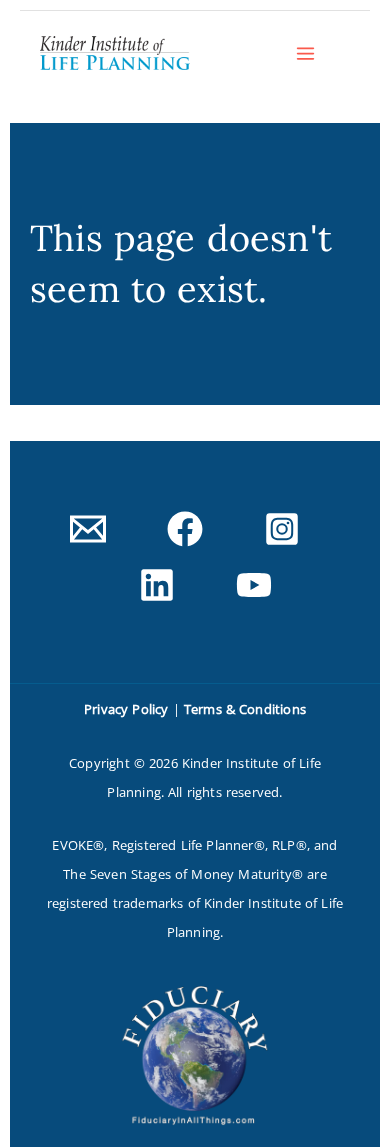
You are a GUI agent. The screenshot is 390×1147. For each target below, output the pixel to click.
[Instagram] (282, 529)
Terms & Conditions (245, 709)
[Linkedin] (157, 585)
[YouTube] (254, 585)
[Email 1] (88, 529)
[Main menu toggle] (306, 53)
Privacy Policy (126, 709)
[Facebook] (185, 529)
